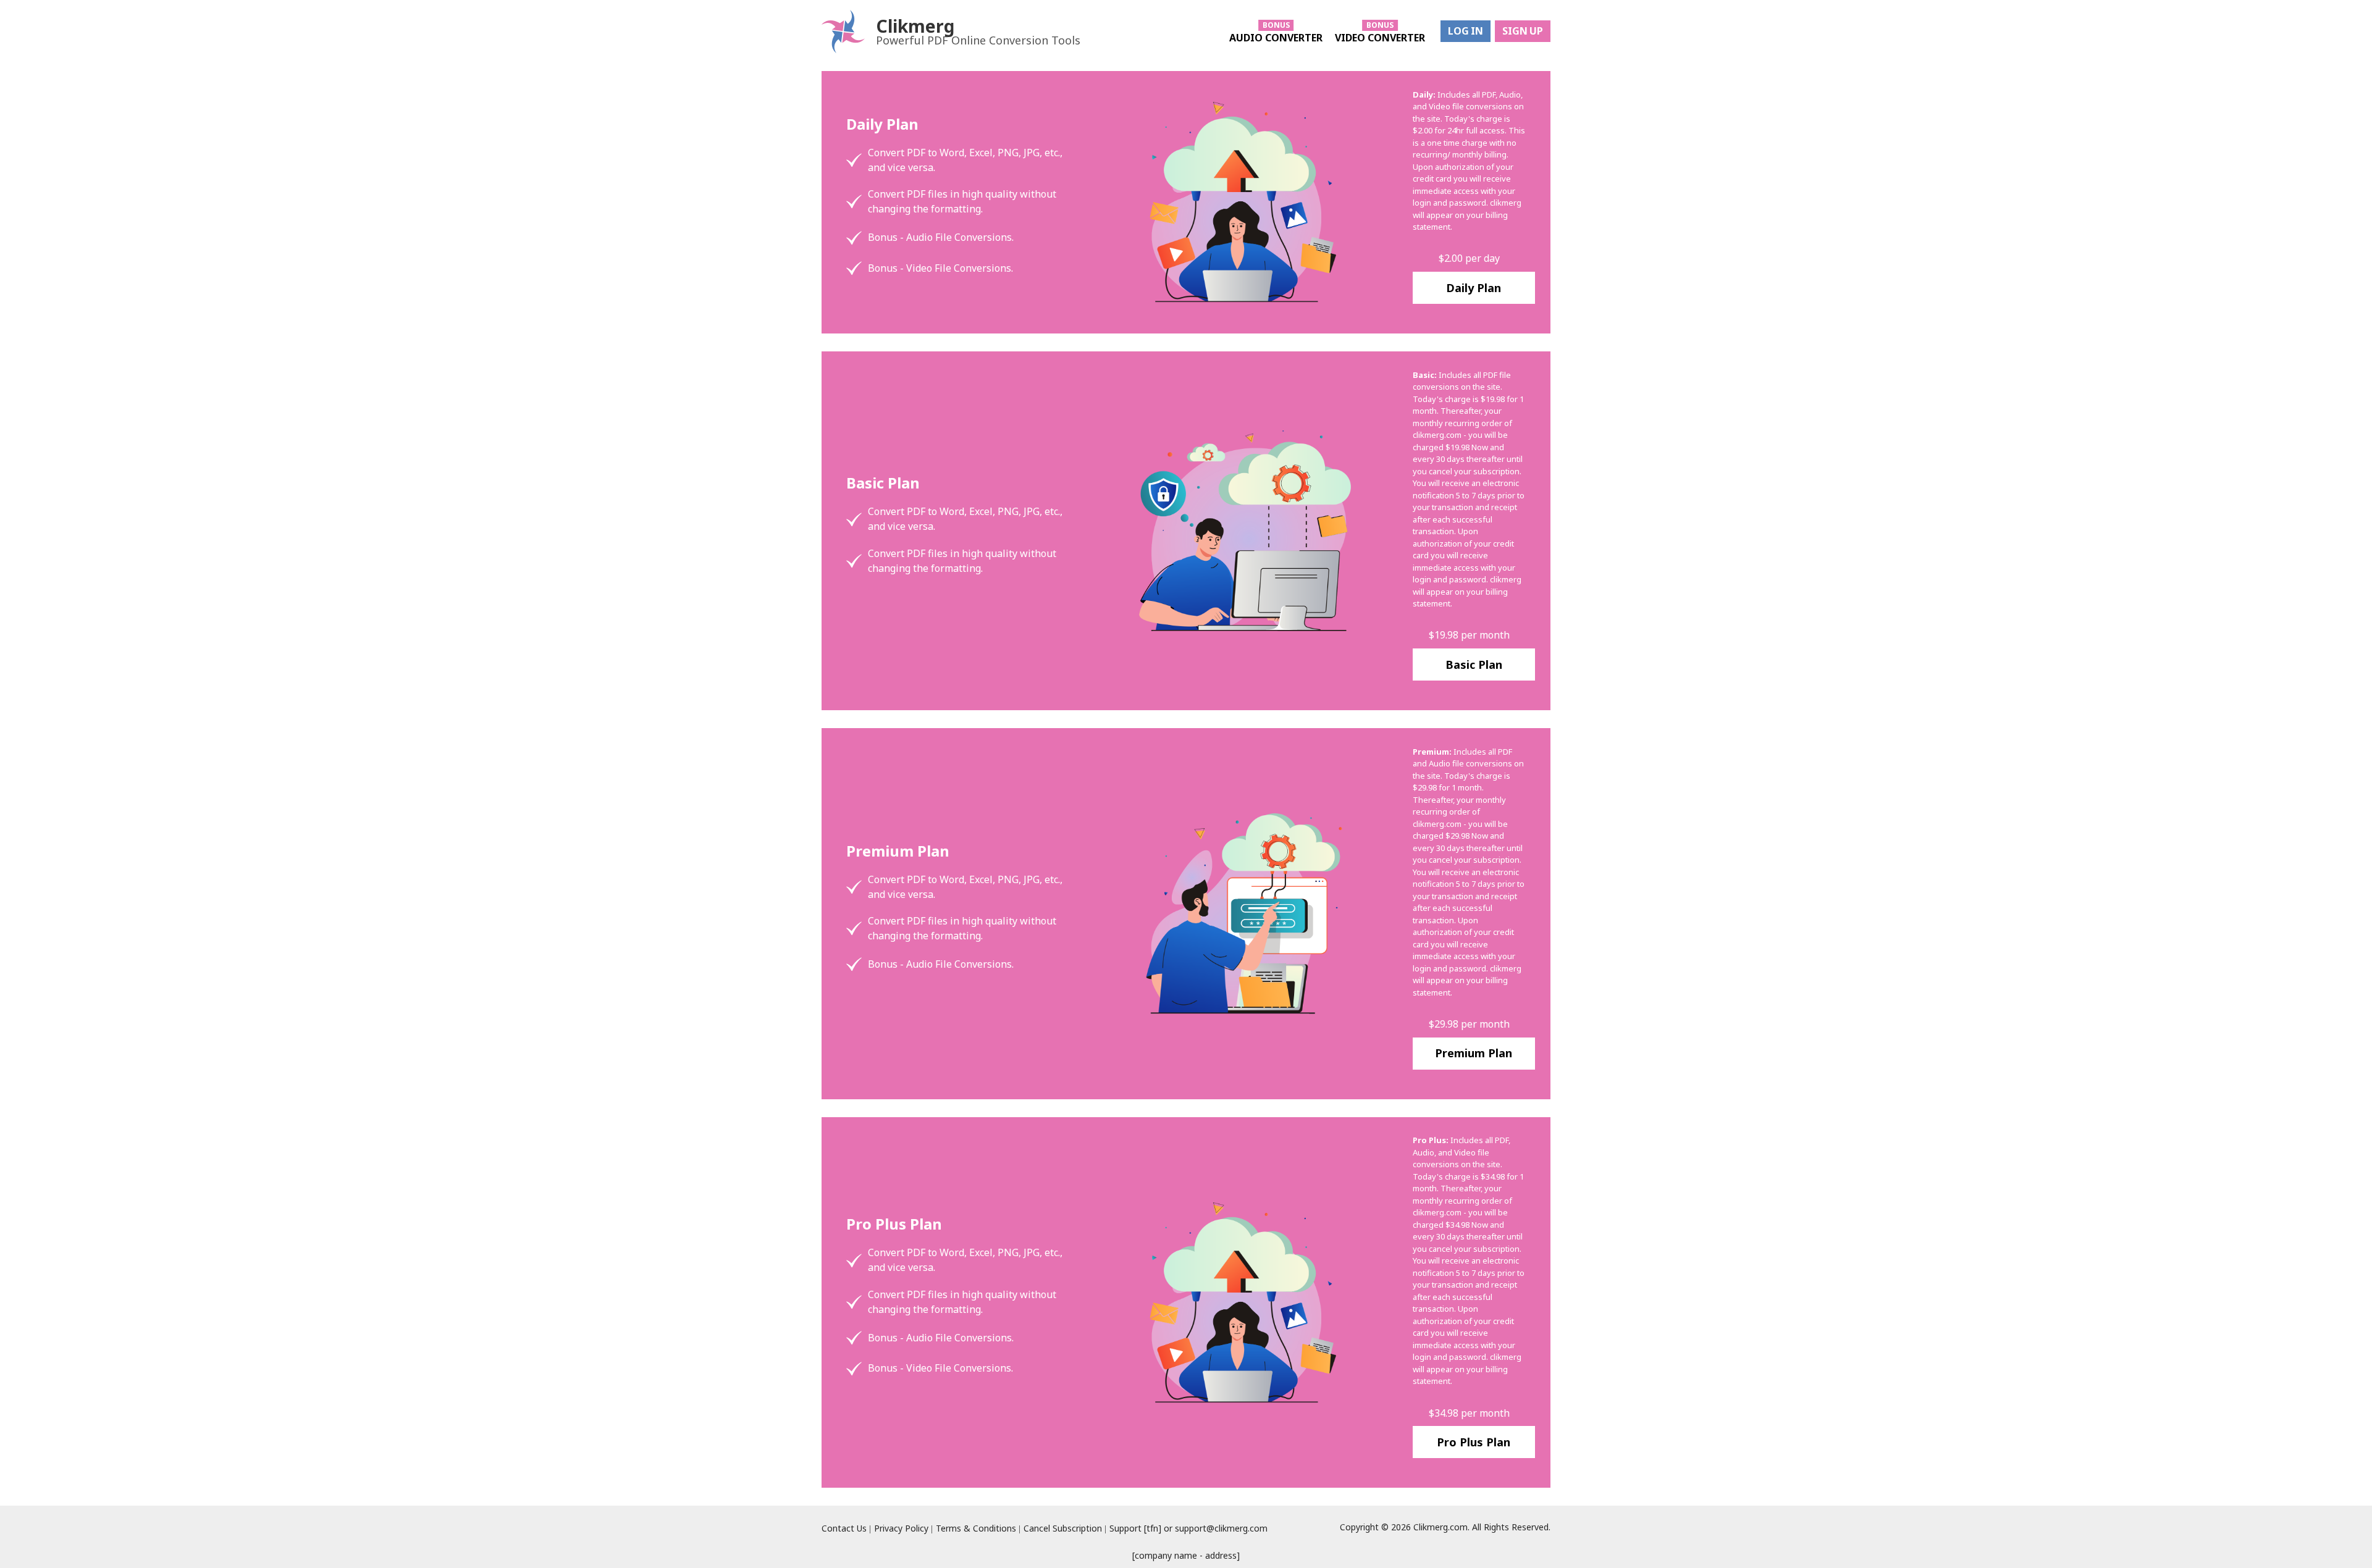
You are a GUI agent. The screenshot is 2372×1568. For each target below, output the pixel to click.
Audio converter (1276, 38)
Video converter (1380, 38)
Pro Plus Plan (1474, 1442)
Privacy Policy (901, 1528)
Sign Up (1523, 31)
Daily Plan (1474, 288)
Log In (1466, 31)
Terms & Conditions (976, 1528)
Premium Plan (1474, 1053)
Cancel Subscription (1063, 1528)
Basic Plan (1474, 665)
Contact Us (844, 1528)
